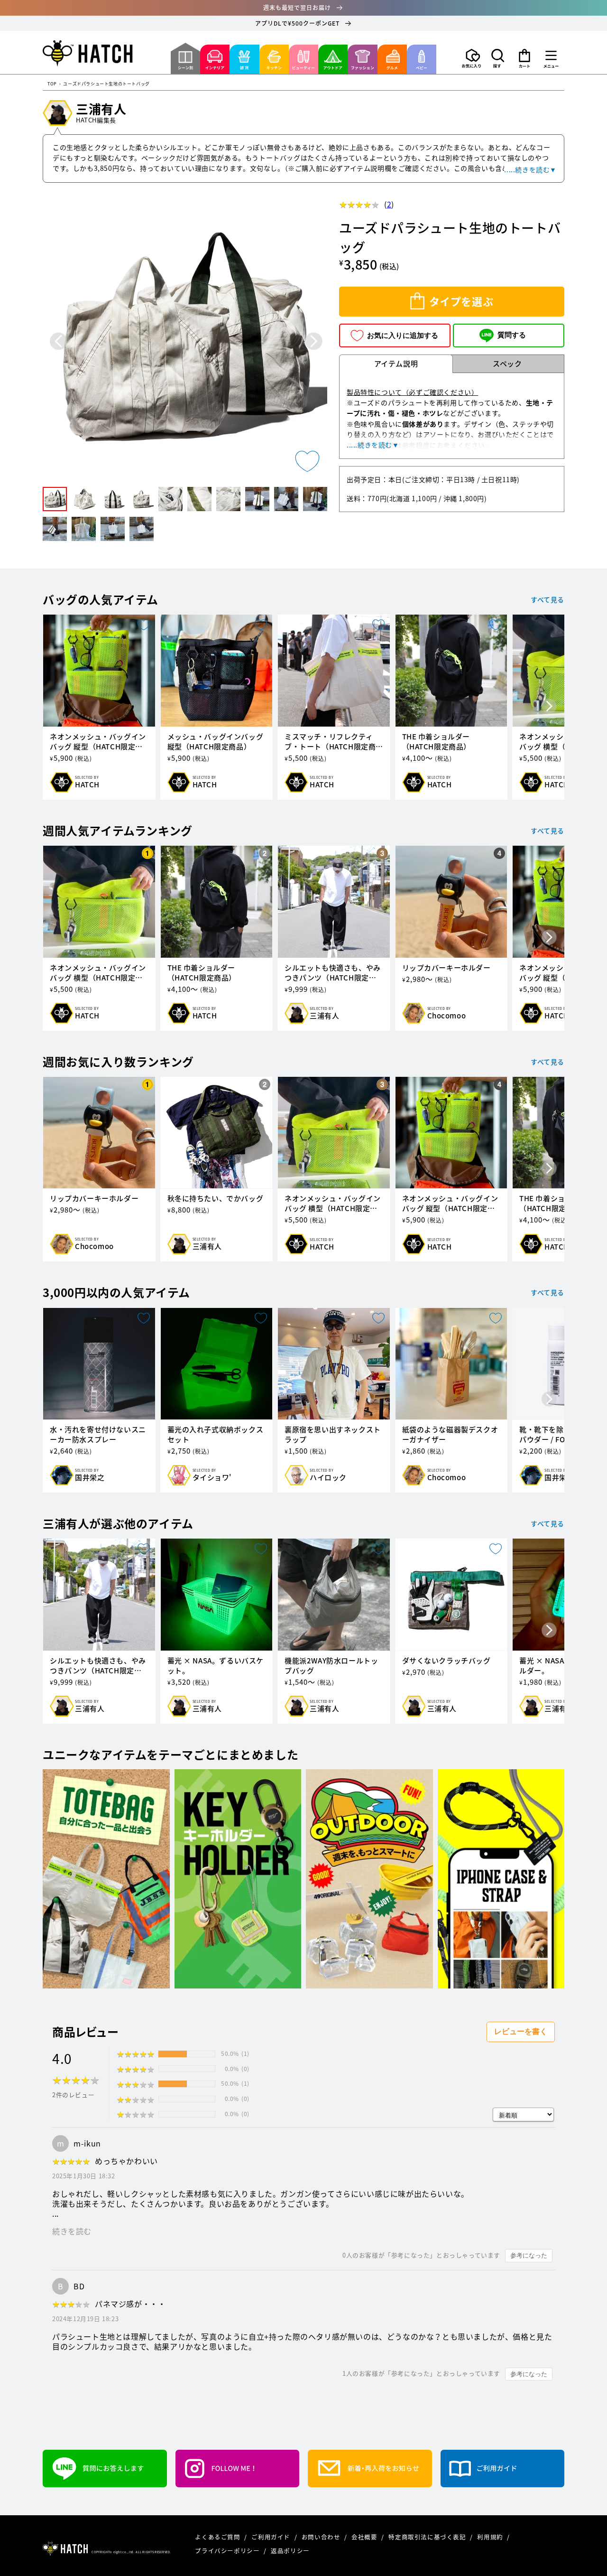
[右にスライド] (549, 707)
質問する (512, 335)
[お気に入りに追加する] (307, 461)
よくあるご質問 (218, 2537)
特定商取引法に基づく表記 (428, 2537)
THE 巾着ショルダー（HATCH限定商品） (437, 742)
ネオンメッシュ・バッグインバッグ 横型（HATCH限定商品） (98, 973)
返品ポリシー (290, 2551)
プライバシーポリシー (228, 2551)
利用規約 (491, 2537)
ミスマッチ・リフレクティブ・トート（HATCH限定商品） (330, 742)
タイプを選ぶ (461, 301)
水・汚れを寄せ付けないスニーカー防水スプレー (98, 1435)
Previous (59, 341)
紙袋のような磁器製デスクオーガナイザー (450, 1435)
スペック (507, 364)
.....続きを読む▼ (530, 169)
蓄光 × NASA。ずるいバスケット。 (216, 1666)
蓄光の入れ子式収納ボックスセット (216, 1435)
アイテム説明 (396, 364)
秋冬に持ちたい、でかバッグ (216, 1199)
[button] (498, 58)
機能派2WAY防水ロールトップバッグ (331, 1666)
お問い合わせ (322, 2537)
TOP (52, 84)
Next (314, 341)
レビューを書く (521, 2031)
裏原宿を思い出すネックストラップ (333, 1435)
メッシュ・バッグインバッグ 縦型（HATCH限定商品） (216, 742)
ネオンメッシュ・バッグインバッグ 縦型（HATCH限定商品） (98, 742)
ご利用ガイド (271, 2537)
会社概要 (365, 2537)
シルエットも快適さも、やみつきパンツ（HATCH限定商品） (333, 973)
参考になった (529, 2255)
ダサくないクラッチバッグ (446, 1661)
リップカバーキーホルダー (446, 968)
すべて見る (547, 599)
